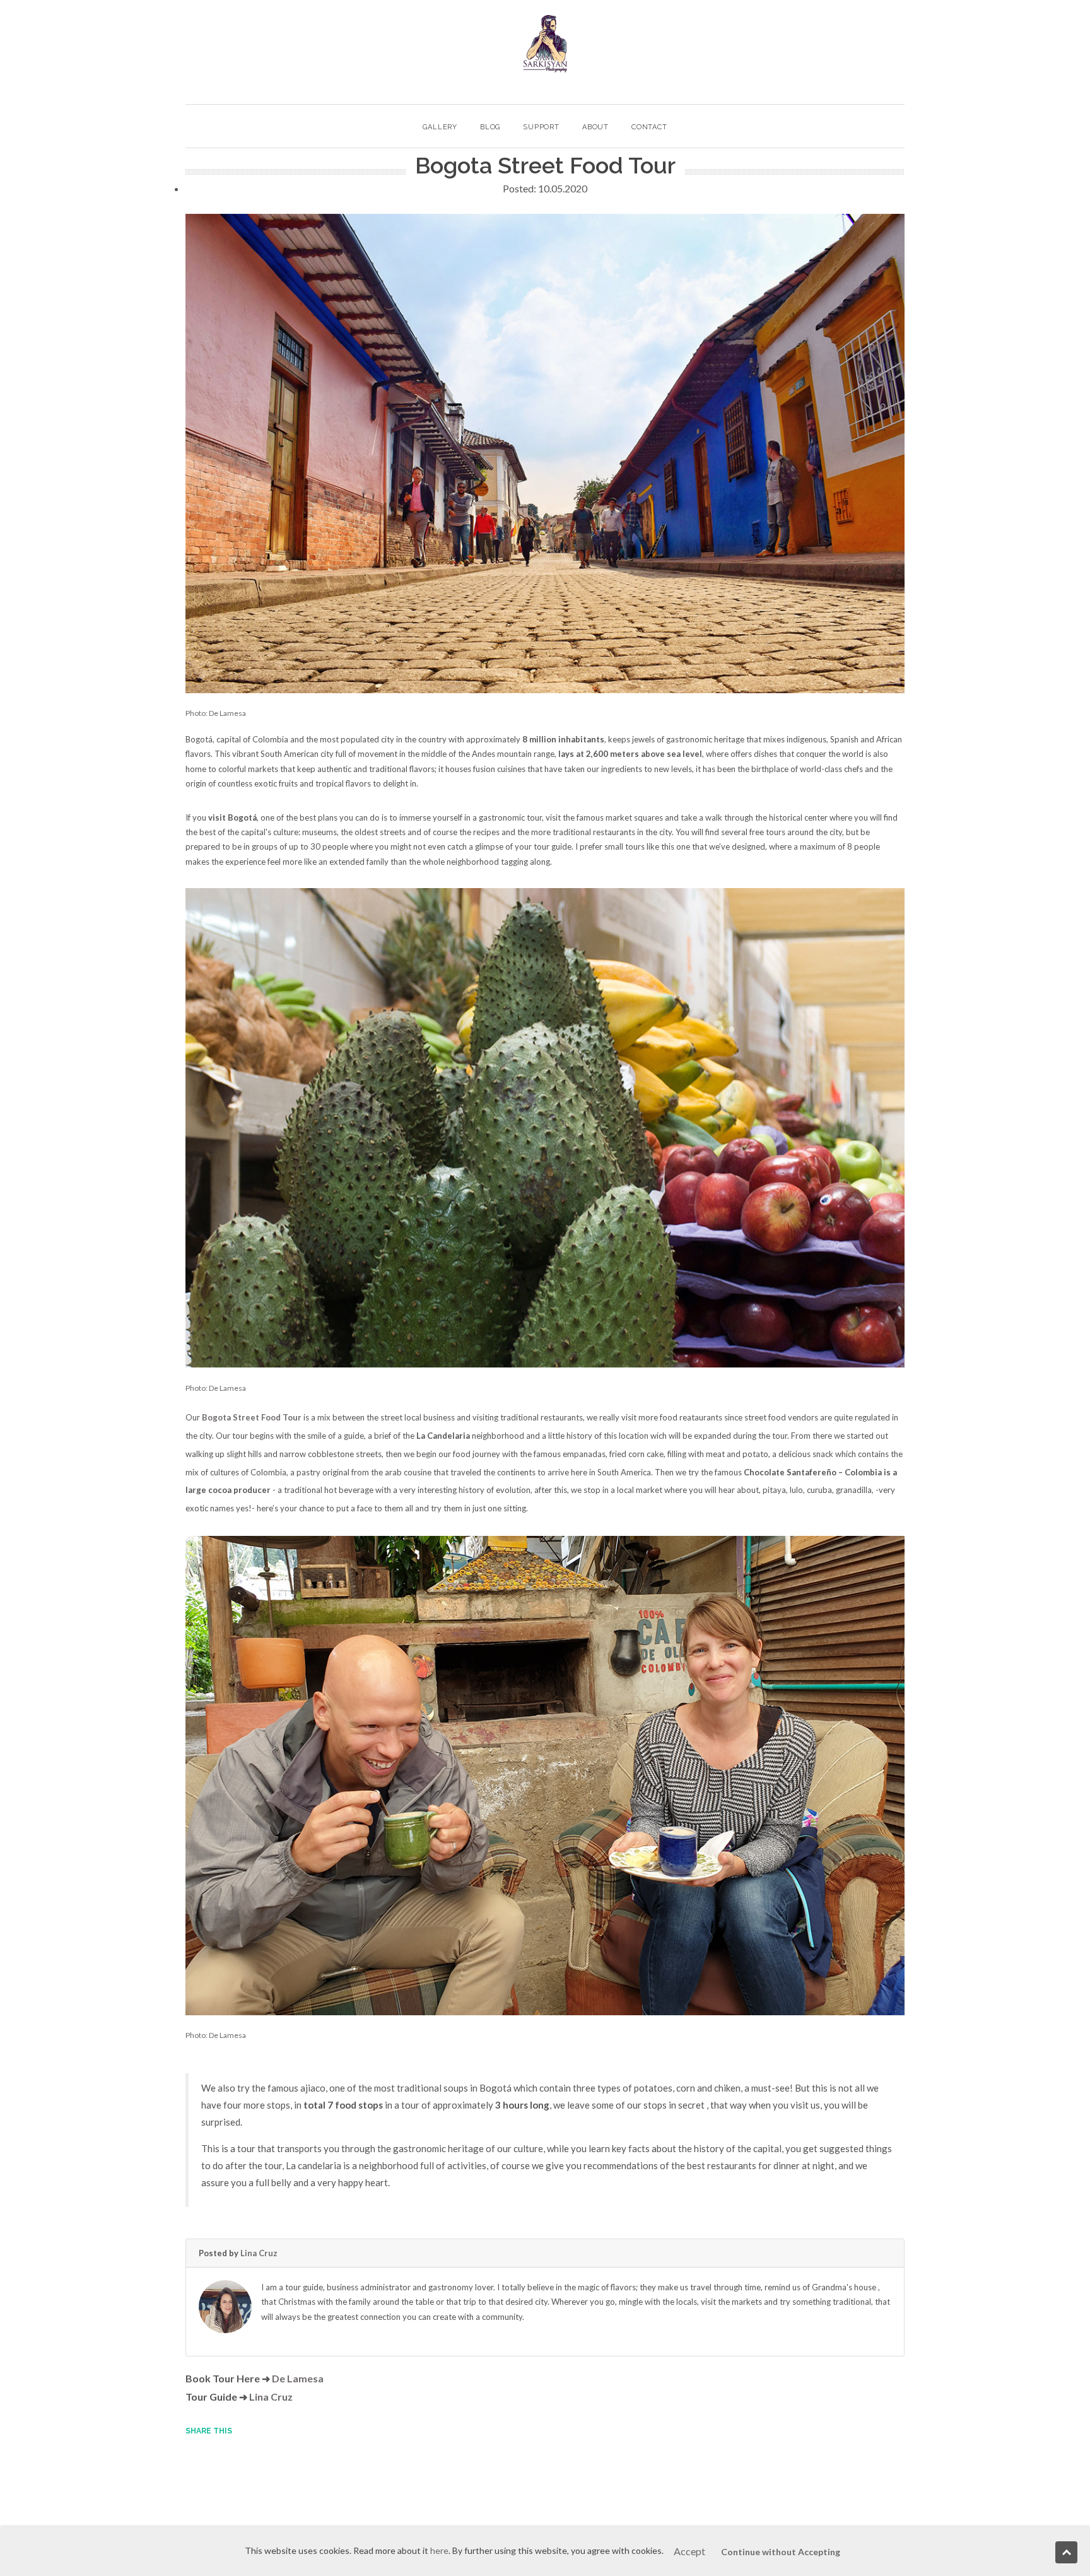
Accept (689, 2551)
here (439, 2550)
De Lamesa (298, 2378)
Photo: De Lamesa (216, 713)
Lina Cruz (259, 2253)
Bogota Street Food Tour (252, 1417)
